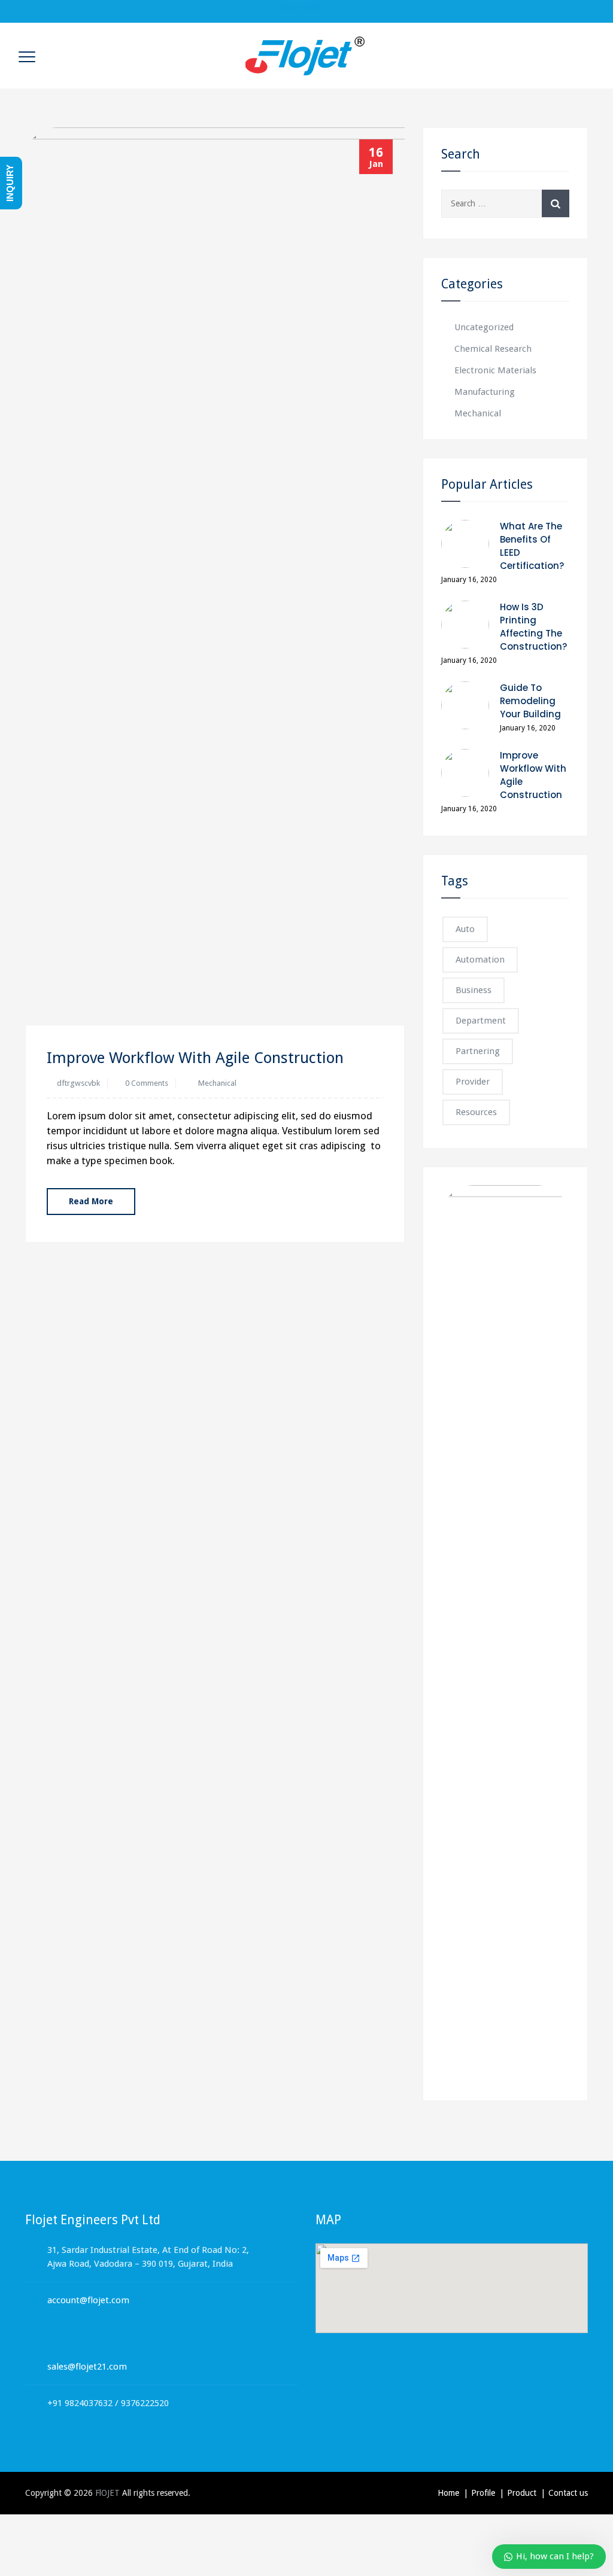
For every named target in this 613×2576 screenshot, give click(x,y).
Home (448, 2493)
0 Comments (147, 1083)
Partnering (478, 1051)
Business (474, 990)
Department (481, 1021)
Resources (476, 1112)
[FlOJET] (305, 56)
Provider (473, 1082)
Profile (483, 2493)
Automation (480, 960)
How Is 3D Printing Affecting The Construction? (533, 627)
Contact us (568, 2493)
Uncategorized (484, 327)
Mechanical (217, 1083)
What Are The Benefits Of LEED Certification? (532, 546)
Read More (91, 1201)
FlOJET (107, 2493)
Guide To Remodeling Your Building (530, 701)
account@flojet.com (88, 2300)
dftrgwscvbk (78, 1083)
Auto (465, 929)
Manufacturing (485, 392)
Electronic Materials (495, 370)
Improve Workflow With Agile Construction (195, 1058)
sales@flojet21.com (87, 2367)
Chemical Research (493, 349)
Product (522, 2493)
